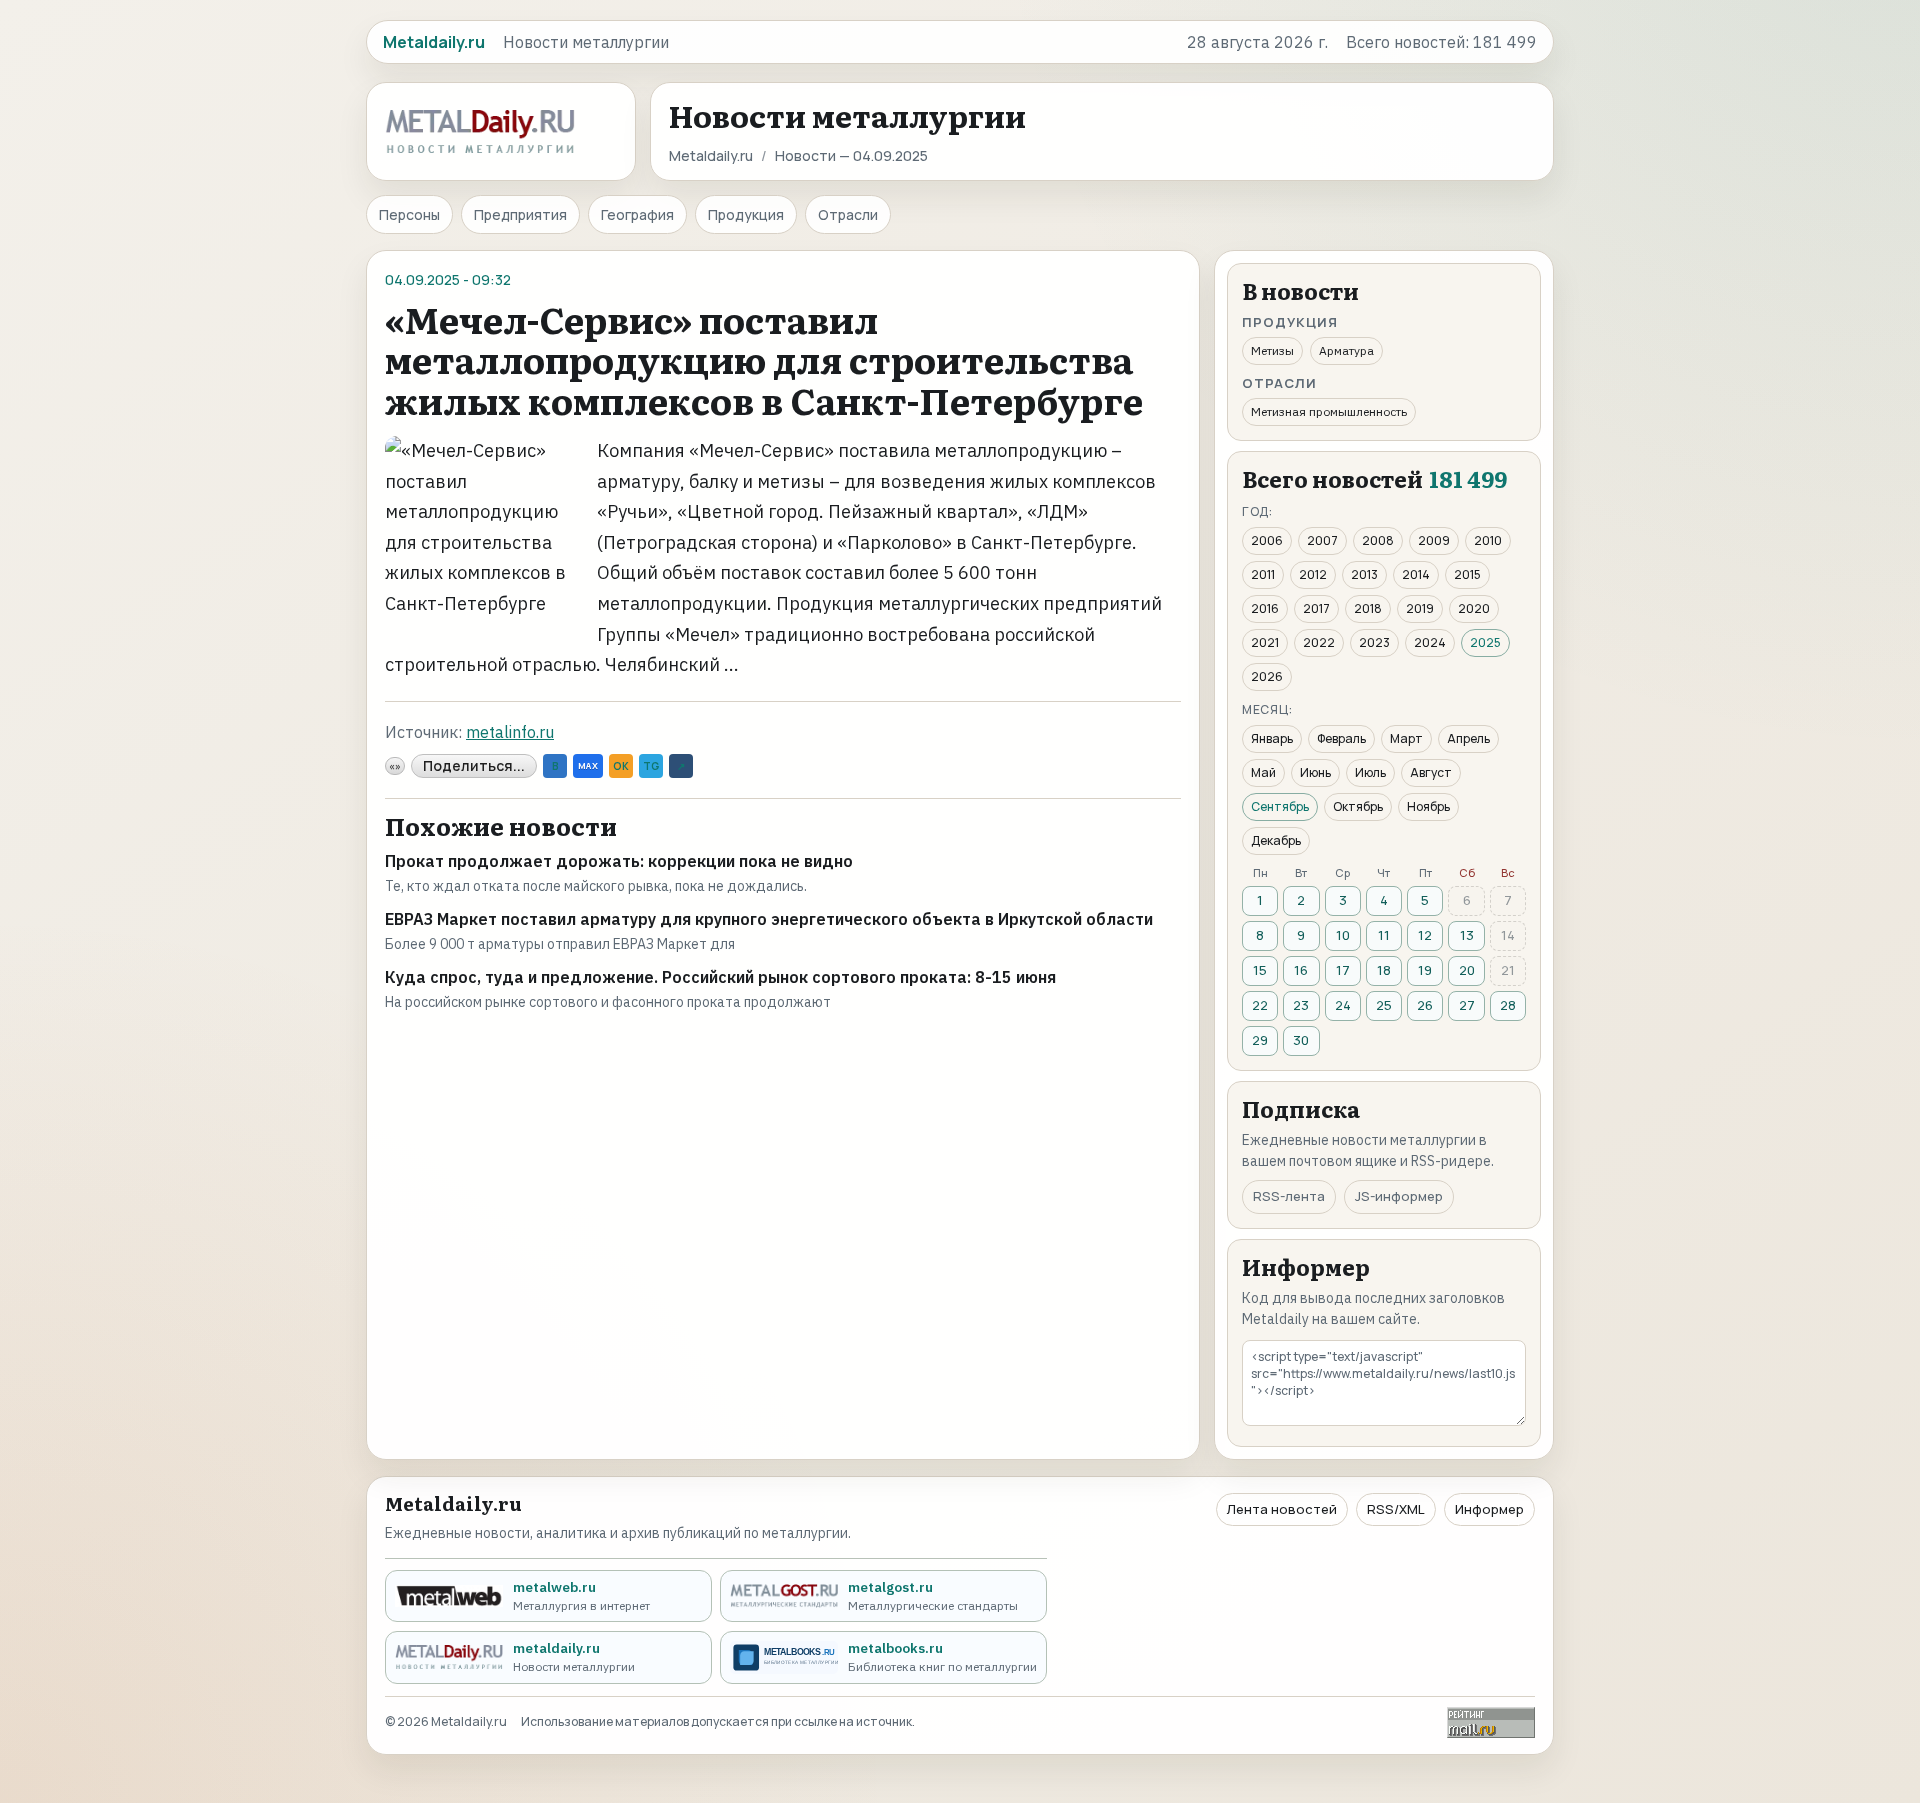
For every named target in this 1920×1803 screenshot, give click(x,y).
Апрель (1468, 738)
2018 (1368, 608)
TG (651, 766)
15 (1260, 970)
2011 (1263, 574)
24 (1343, 1005)
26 (1425, 1005)
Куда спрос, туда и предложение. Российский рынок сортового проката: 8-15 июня (720, 977)
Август (1431, 772)
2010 (1488, 540)
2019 (1420, 608)
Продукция (746, 214)
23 (1301, 1005)
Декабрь (1276, 840)
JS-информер (1399, 1196)
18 (1384, 970)
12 (1425, 935)
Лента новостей (1282, 1509)
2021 (1265, 642)
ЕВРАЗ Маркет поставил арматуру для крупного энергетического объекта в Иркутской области (769, 919)
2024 (1430, 642)
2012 (1313, 574)
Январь (1272, 738)
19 (1425, 970)
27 (1467, 1005)
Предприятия (520, 214)
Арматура (1346, 350)
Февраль (1341, 738)
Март (1406, 738)
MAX (588, 765)
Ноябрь (1428, 806)
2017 (1316, 608)
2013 (1364, 574)
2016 (1265, 608)
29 (1260, 1040)
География (637, 214)
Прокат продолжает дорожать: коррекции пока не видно (619, 861)
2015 (1467, 574)
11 (1384, 935)
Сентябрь (1280, 806)
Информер (1489, 1509)
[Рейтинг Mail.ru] (1491, 1722)
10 (1343, 935)
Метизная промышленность (1329, 411)
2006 (1267, 540)
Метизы (1272, 350)
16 (1301, 970)
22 (1260, 1005)
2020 (1474, 608)
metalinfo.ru (510, 732)
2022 (1319, 642)
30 (1301, 1040)
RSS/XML (1396, 1509)
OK (621, 766)
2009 (1434, 540)
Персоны (409, 214)
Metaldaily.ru (711, 155)
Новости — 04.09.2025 (851, 155)
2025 (1485, 642)
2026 (1267, 676)
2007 (1322, 540)
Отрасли (848, 214)
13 (1467, 935)
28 (1508, 1005)
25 (1384, 1005)
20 (1467, 970)
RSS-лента (1289, 1196)
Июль (1370, 772)
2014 (1416, 574)
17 (1343, 970)
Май (1263, 772)
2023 (1374, 642)
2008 (1378, 540)
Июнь (1315, 772)
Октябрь (1358, 806)
